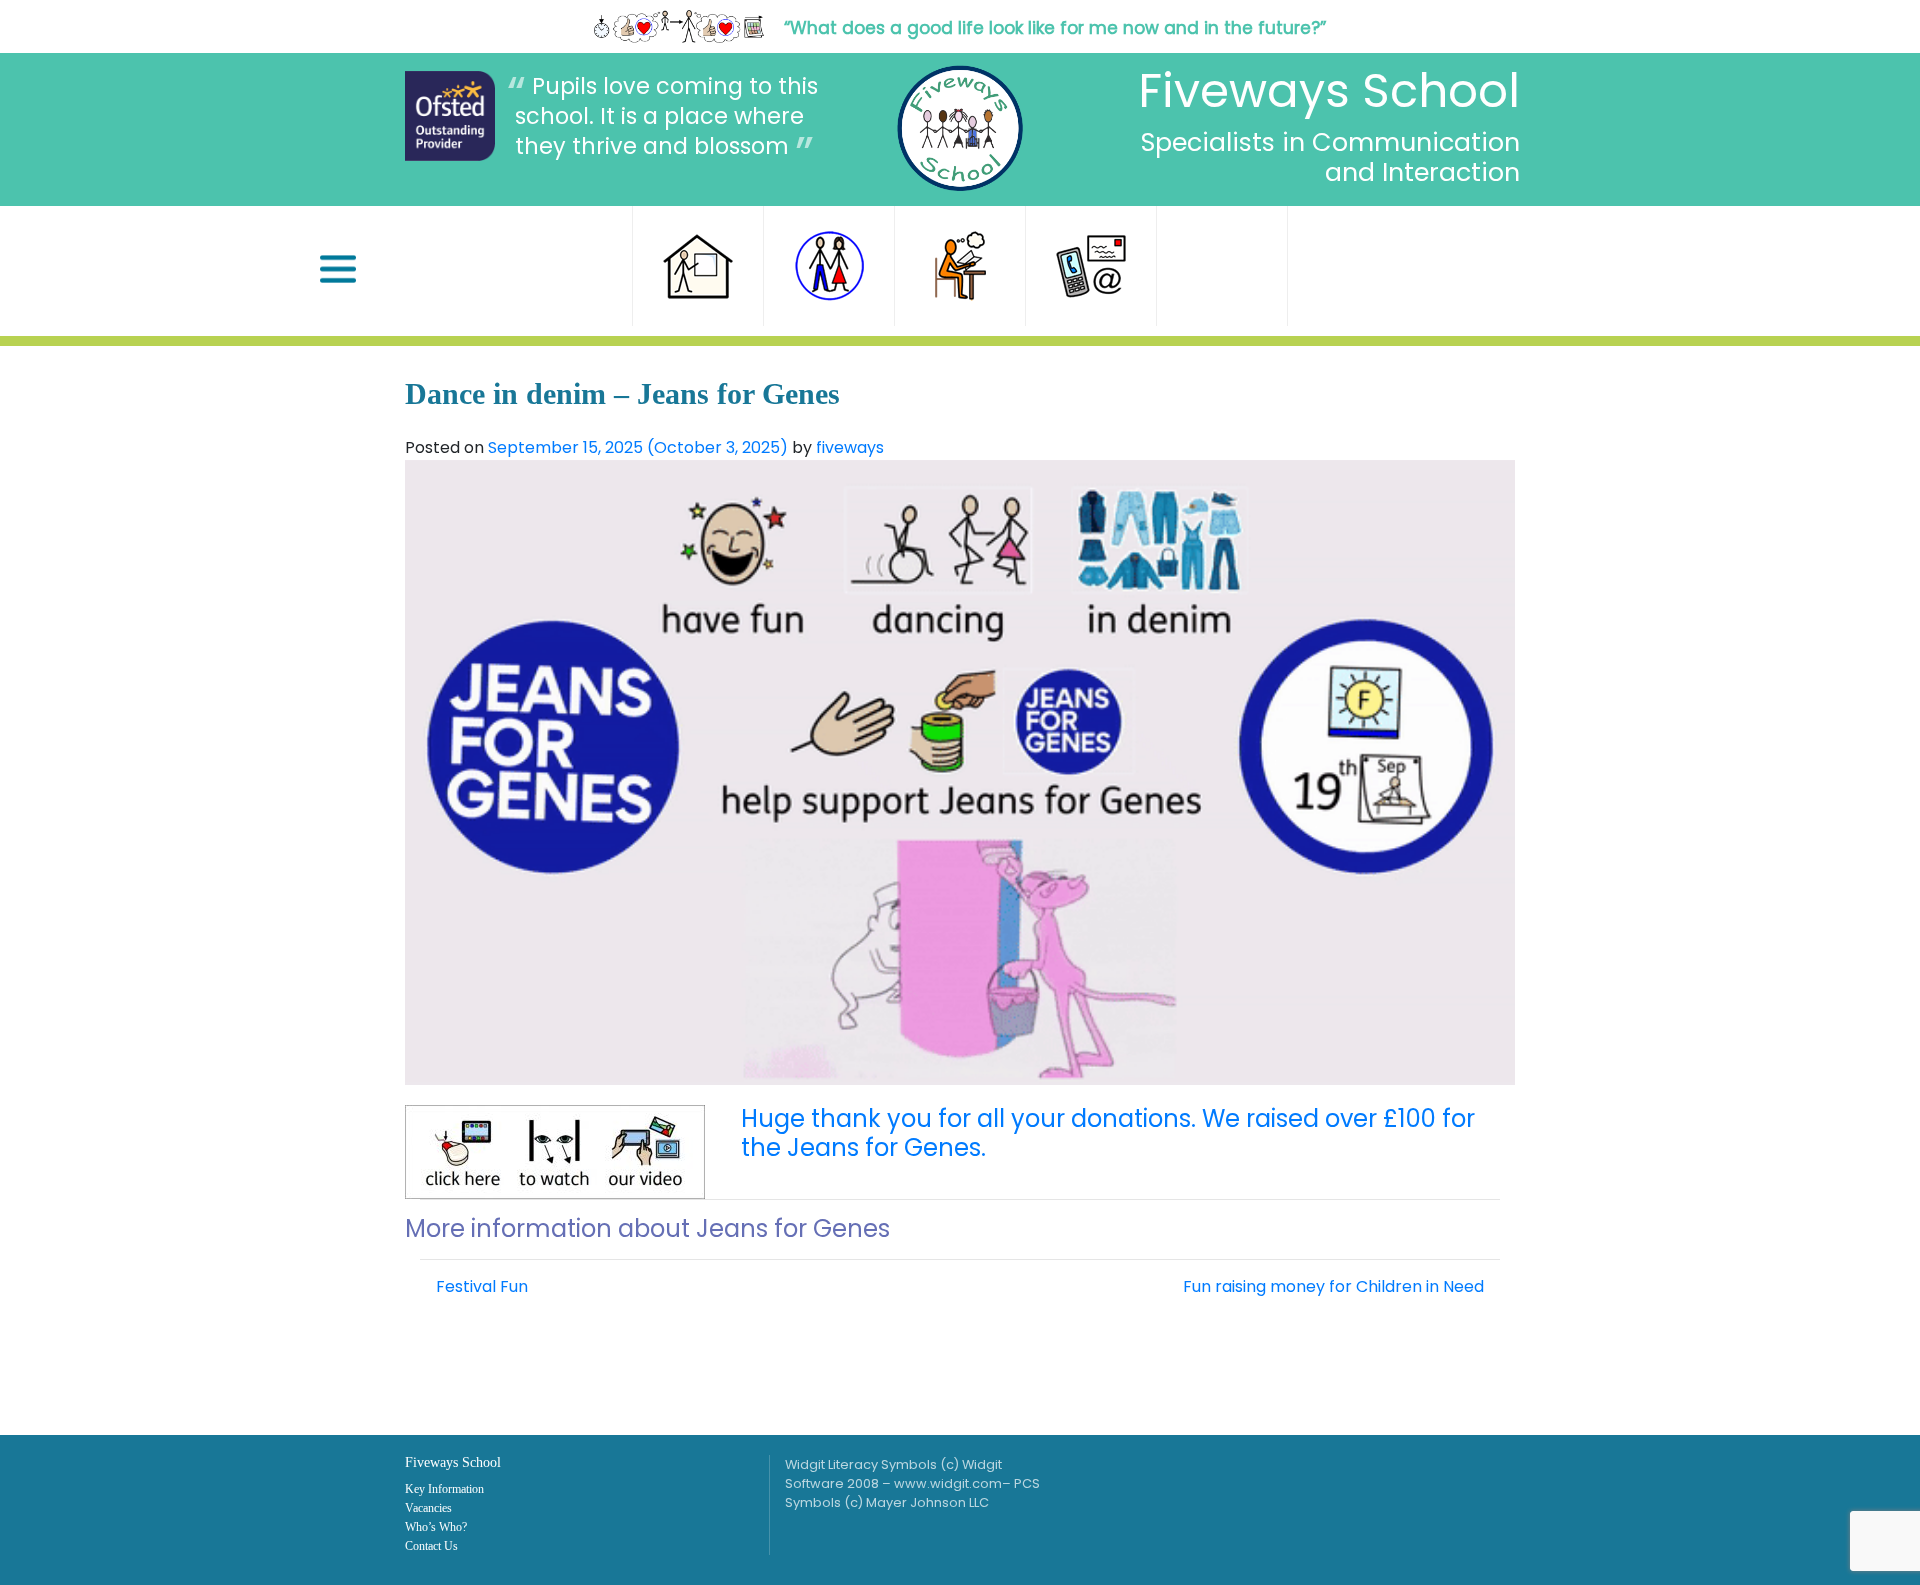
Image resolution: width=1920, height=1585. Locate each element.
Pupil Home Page (960, 266)
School (698, 266)
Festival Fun (480, 1286)
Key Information (444, 1489)
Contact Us (1091, 266)
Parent (829, 266)
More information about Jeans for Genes (647, 1228)
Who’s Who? (436, 1527)
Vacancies (428, 1508)
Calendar (1222, 266)
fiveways (850, 447)
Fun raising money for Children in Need (1335, 1286)
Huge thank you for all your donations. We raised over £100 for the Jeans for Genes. (1108, 1133)
